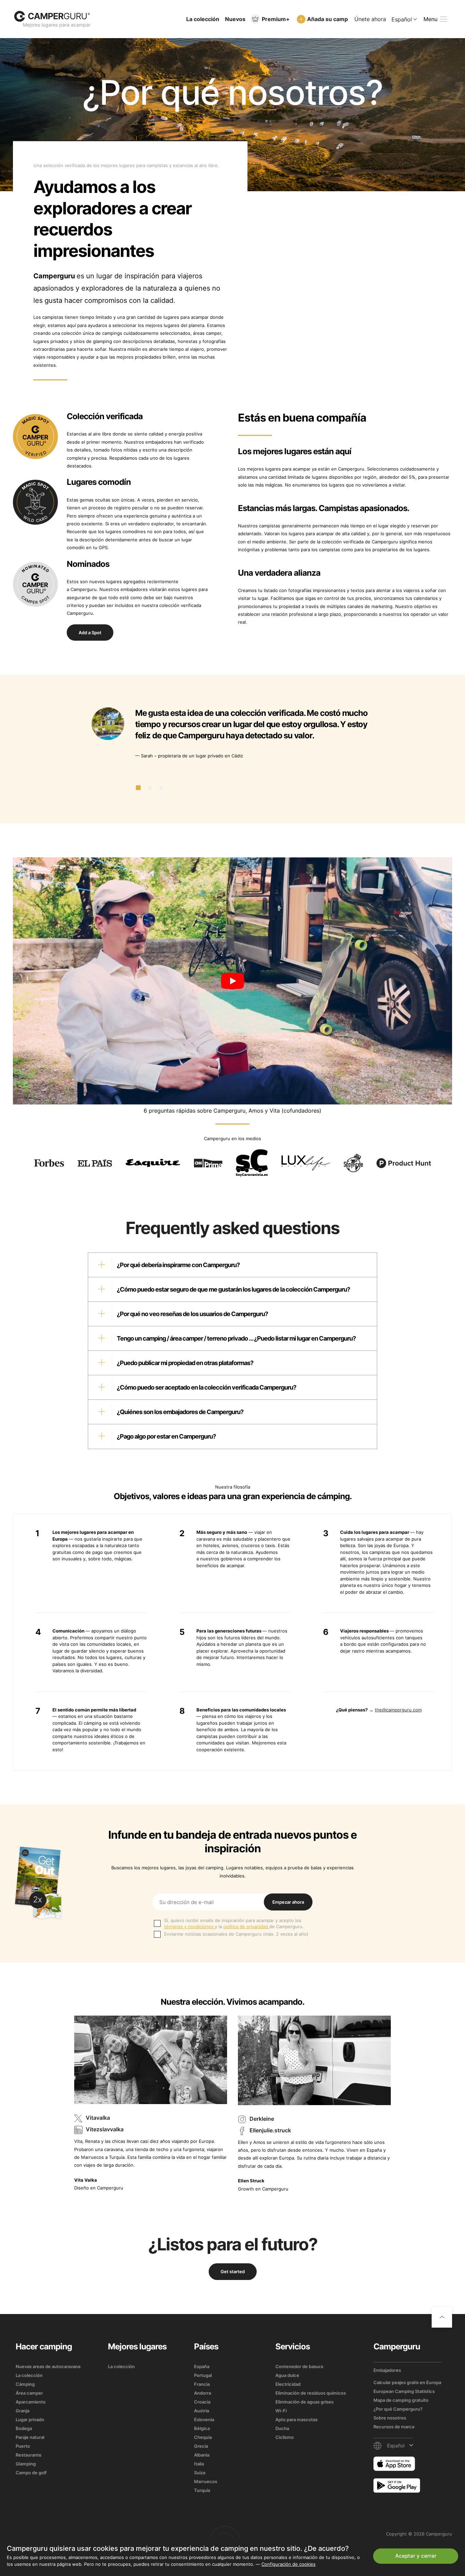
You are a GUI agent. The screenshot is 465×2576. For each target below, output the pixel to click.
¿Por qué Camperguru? (398, 2409)
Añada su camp (327, 19)
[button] (138, 788)
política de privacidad (246, 1926)
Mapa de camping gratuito (401, 2400)
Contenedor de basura (299, 2366)
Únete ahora (370, 19)
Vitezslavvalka (105, 2130)
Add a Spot (90, 633)
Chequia (203, 2437)
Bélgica (202, 2428)
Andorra (203, 2393)
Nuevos (235, 19)
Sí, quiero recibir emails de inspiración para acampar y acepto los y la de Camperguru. (234, 1923)
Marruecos (206, 2481)
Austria (202, 2411)
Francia (202, 2384)
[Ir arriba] (442, 2317)
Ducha (282, 2428)
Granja (22, 2411)
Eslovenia (204, 2419)
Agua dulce (287, 2375)
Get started (233, 2271)
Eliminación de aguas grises (304, 2402)
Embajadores (387, 2370)
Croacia (202, 2402)
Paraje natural (30, 2437)
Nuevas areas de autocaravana (48, 2366)
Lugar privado (30, 2419)
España (202, 2366)
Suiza (200, 2473)
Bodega (24, 2428)
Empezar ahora (288, 1902)
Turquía (202, 2490)
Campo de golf (31, 2473)
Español (402, 19)
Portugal (203, 2375)
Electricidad (288, 2384)
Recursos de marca (394, 2427)
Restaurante (29, 2455)
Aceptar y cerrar (416, 2556)
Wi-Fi (281, 2411)
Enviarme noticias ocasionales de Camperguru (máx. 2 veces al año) (236, 1934)
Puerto (23, 2446)
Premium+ (276, 19)
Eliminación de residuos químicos (311, 2393)
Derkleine (262, 2119)
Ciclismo (285, 2437)
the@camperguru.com (398, 1710)
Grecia (201, 2446)
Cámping (25, 2384)
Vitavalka (98, 2118)
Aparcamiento (31, 2402)
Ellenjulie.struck (270, 2130)
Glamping (26, 2464)
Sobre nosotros (390, 2418)
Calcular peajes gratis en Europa (407, 2382)
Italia (199, 2464)
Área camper (29, 2393)
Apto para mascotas (296, 2419)
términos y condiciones (189, 1926)
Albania (202, 2455)
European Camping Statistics (404, 2391)
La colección (203, 19)
